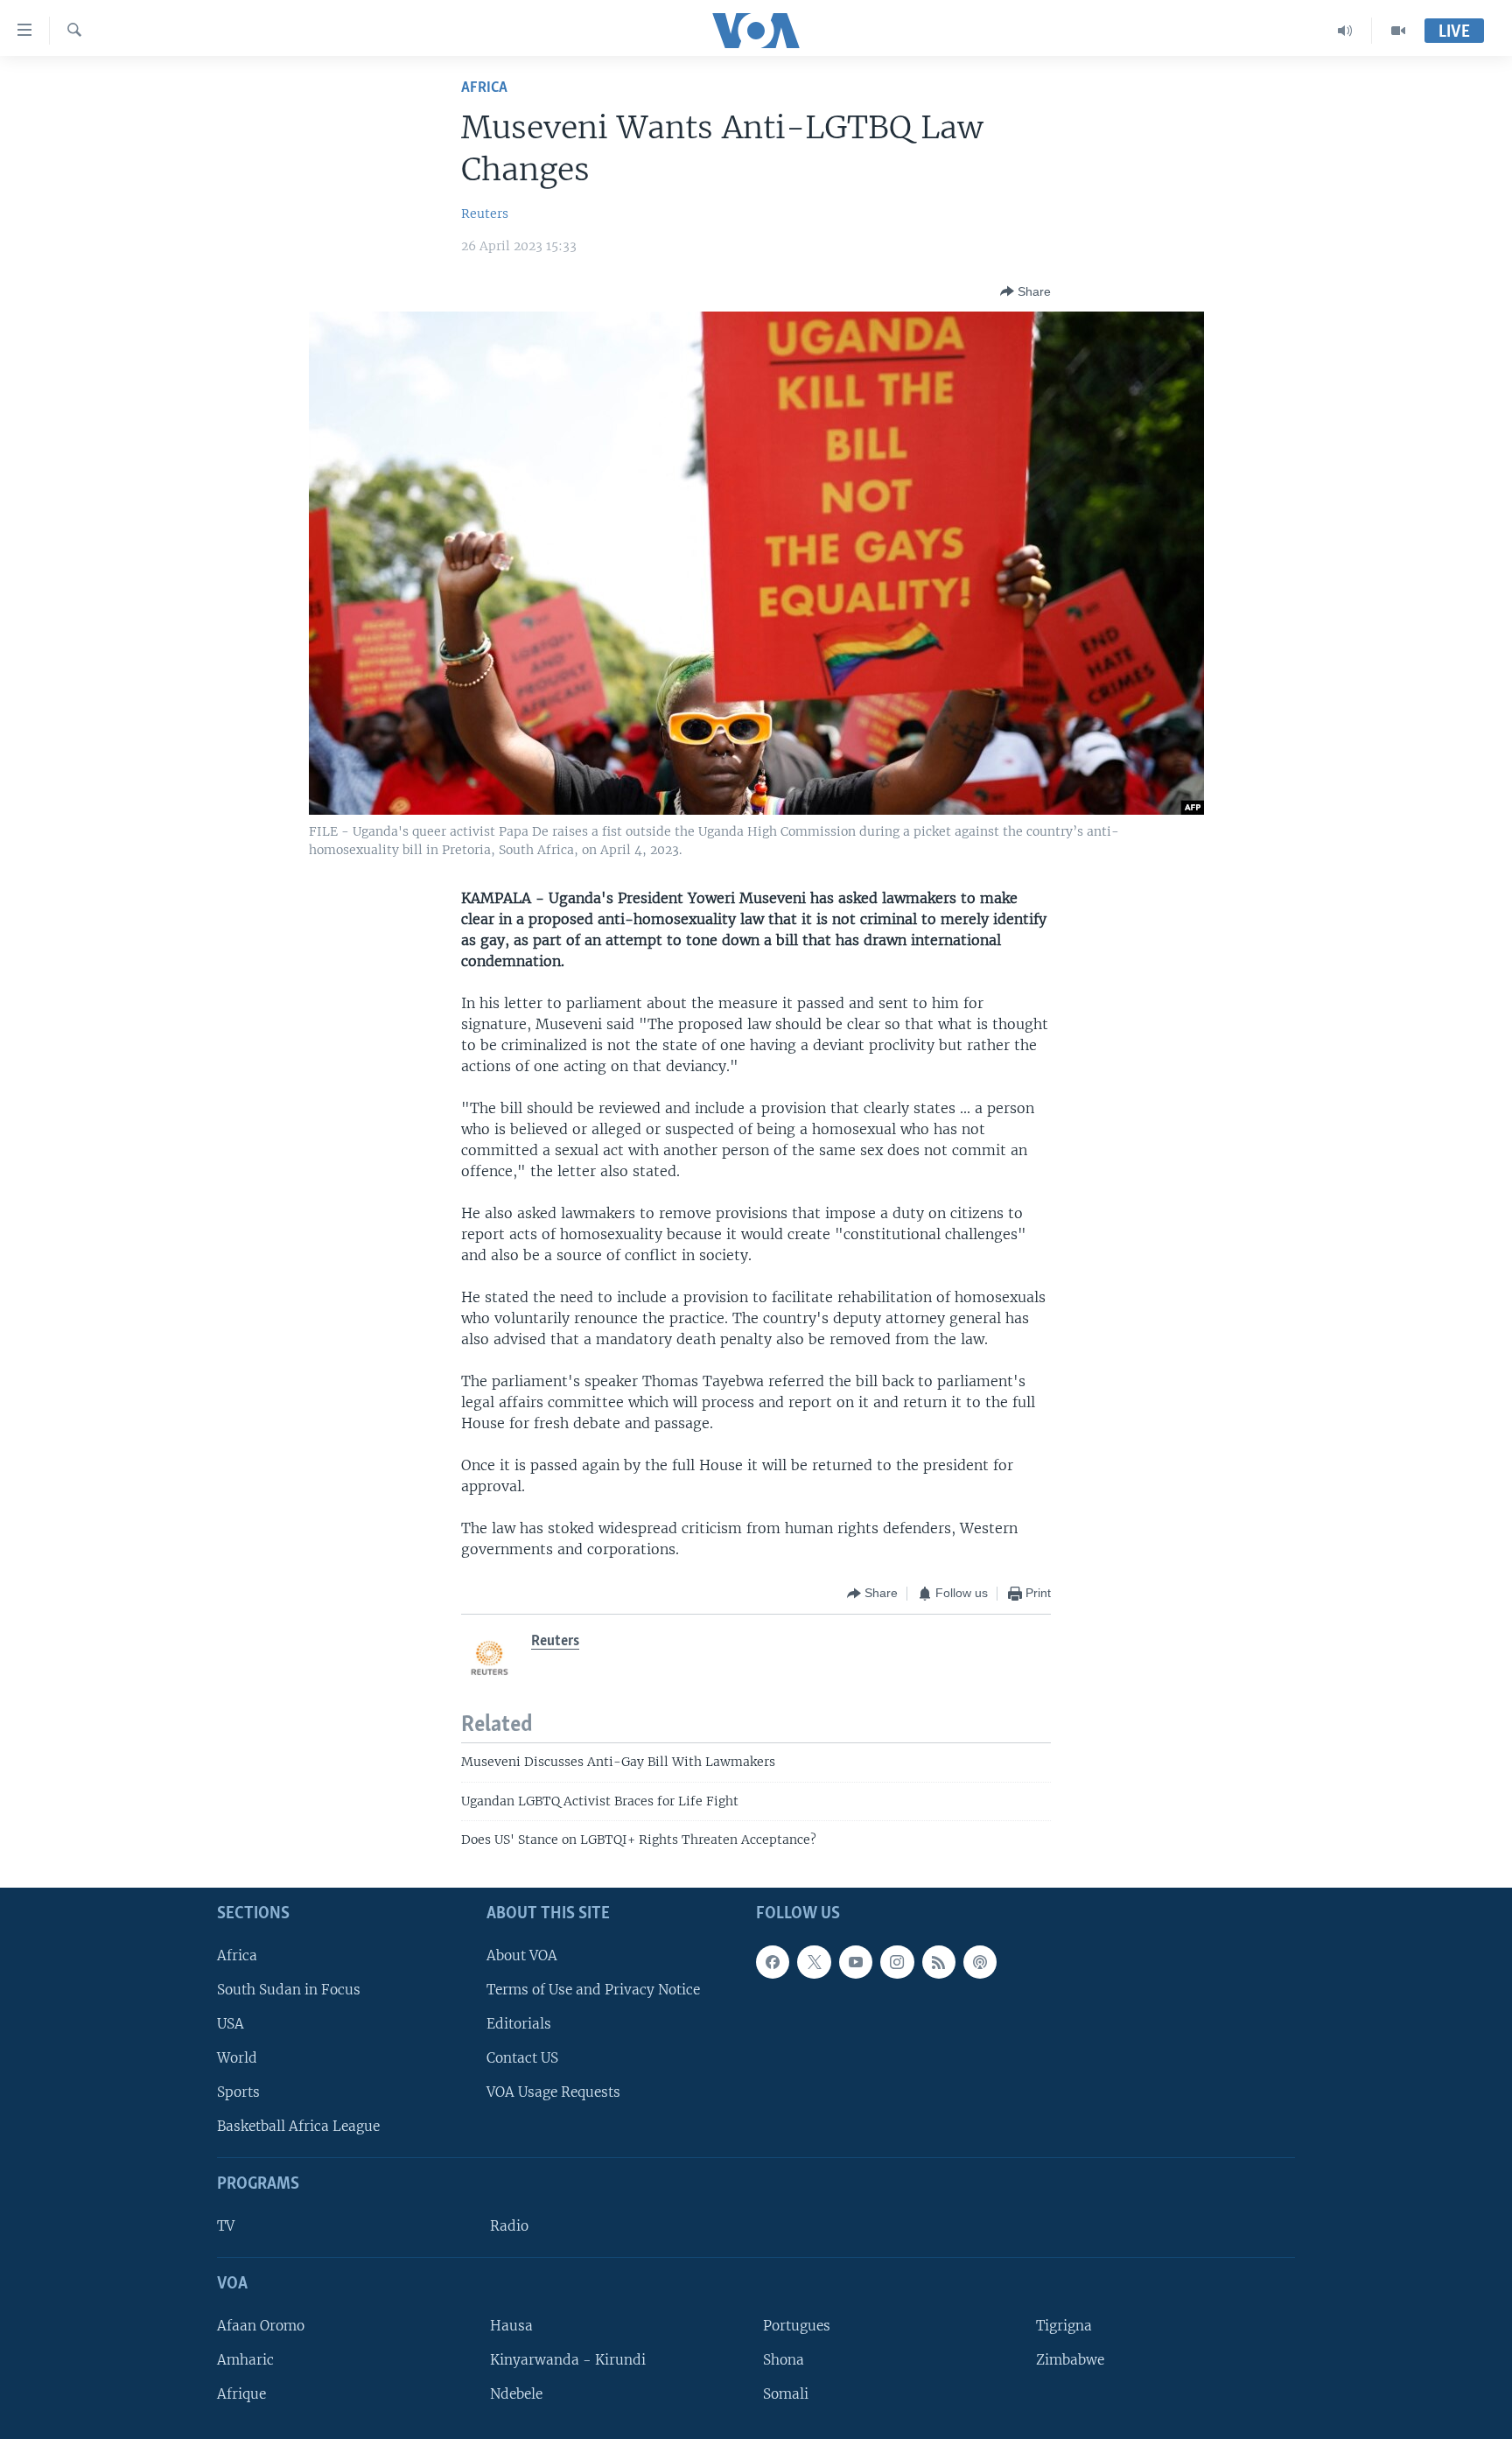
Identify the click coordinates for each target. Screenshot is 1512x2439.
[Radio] (1345, 31)
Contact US (522, 2058)
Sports (238, 2092)
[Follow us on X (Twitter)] (814, 1961)
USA (231, 2024)
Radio (509, 2226)
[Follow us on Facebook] (773, 1961)
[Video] (1398, 31)
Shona (784, 2360)
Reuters (485, 214)
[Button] (1025, 291)
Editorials (519, 2024)
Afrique (241, 2394)
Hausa (511, 2325)
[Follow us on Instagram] (897, 1961)
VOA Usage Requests (553, 2092)
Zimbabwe (1070, 2360)
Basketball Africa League (298, 2126)
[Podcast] (980, 1961)
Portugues (797, 2325)
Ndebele (516, 2394)
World (237, 2058)
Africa (484, 88)
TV (226, 2226)
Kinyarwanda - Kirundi (568, 2360)
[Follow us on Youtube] (856, 1961)
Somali (786, 2394)
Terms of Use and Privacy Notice (593, 1989)
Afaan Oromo (261, 2325)
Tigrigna (1064, 2325)
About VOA (522, 1955)
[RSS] (939, 1961)
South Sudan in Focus (289, 1989)
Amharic (245, 2360)
